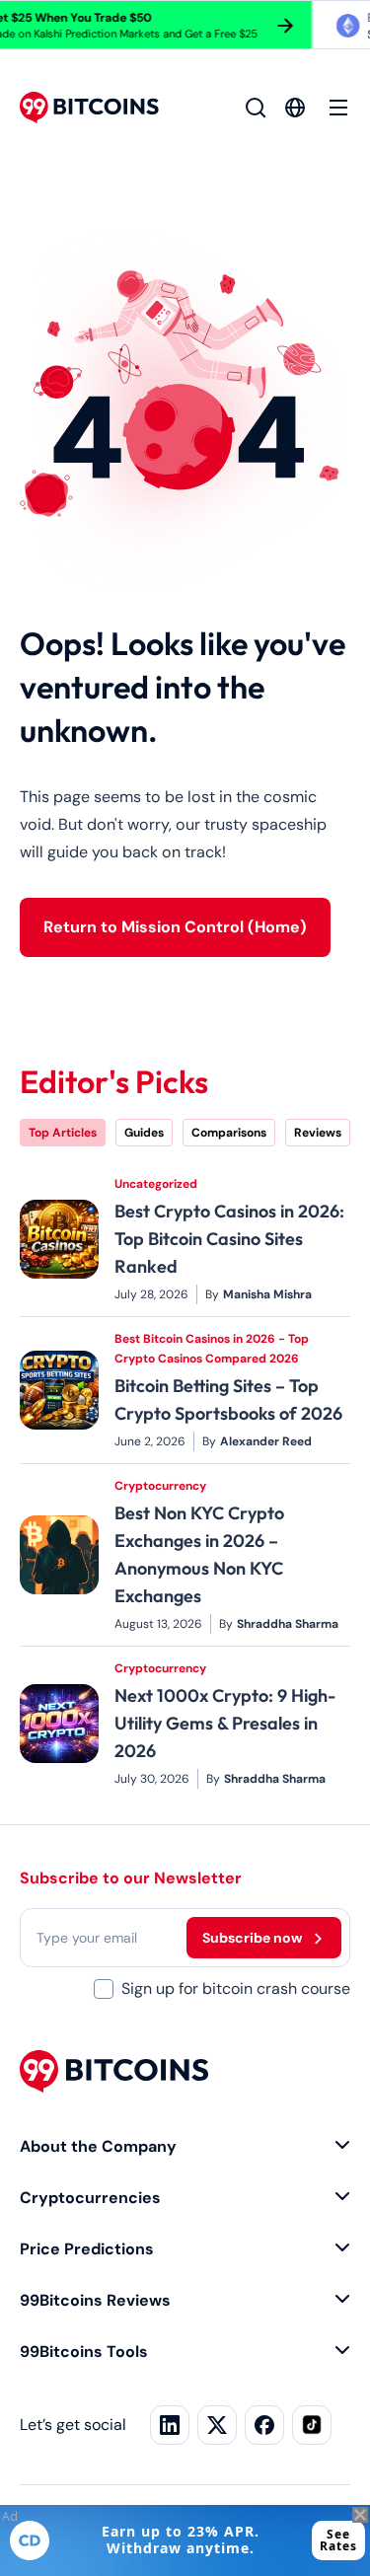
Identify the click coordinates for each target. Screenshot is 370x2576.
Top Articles (63, 1133)
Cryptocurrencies (90, 2198)
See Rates (338, 2540)
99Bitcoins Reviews (95, 2300)
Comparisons (229, 1133)
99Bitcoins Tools (84, 2352)
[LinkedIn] (170, 2425)
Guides (144, 1133)
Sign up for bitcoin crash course (236, 1988)
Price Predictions (87, 2249)
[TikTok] (312, 2425)
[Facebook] (264, 2425)
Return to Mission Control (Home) (175, 927)
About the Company (98, 2146)
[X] (217, 2425)
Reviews (318, 1133)
